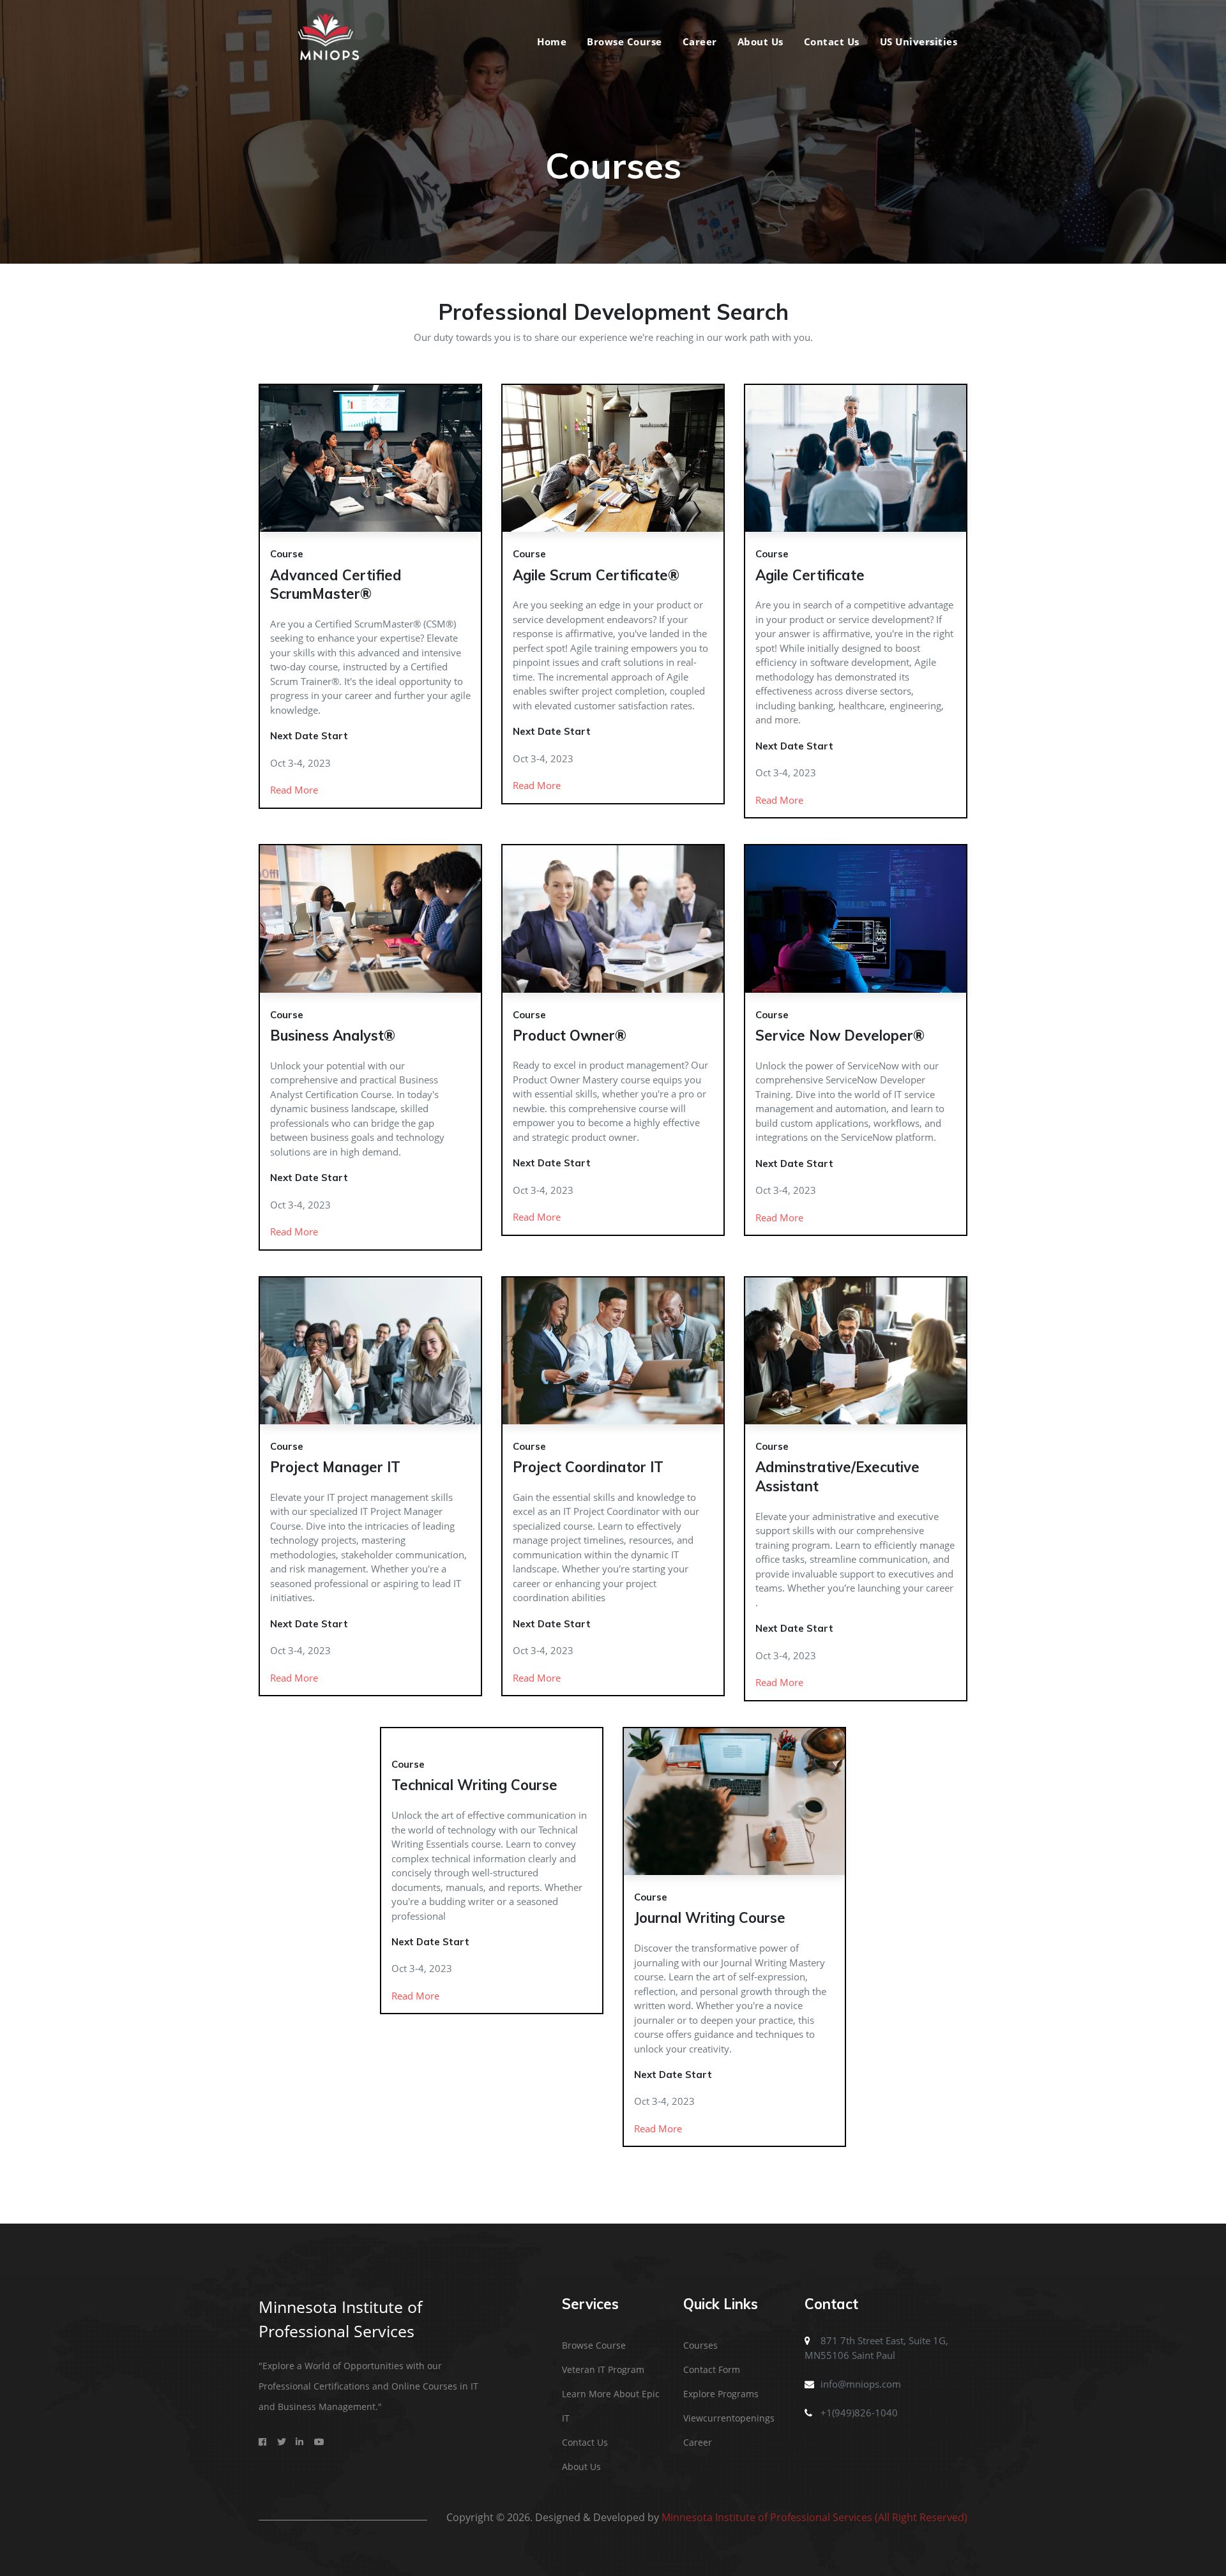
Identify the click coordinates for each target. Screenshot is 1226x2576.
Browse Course (624, 41)
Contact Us (832, 41)
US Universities (919, 41)
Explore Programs (721, 2394)
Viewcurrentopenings (729, 2418)
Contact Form (712, 2369)
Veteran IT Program (603, 2369)
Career (700, 41)
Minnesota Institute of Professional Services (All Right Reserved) (814, 2517)
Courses (700, 2345)
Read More (294, 790)
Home (552, 41)
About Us (761, 41)
